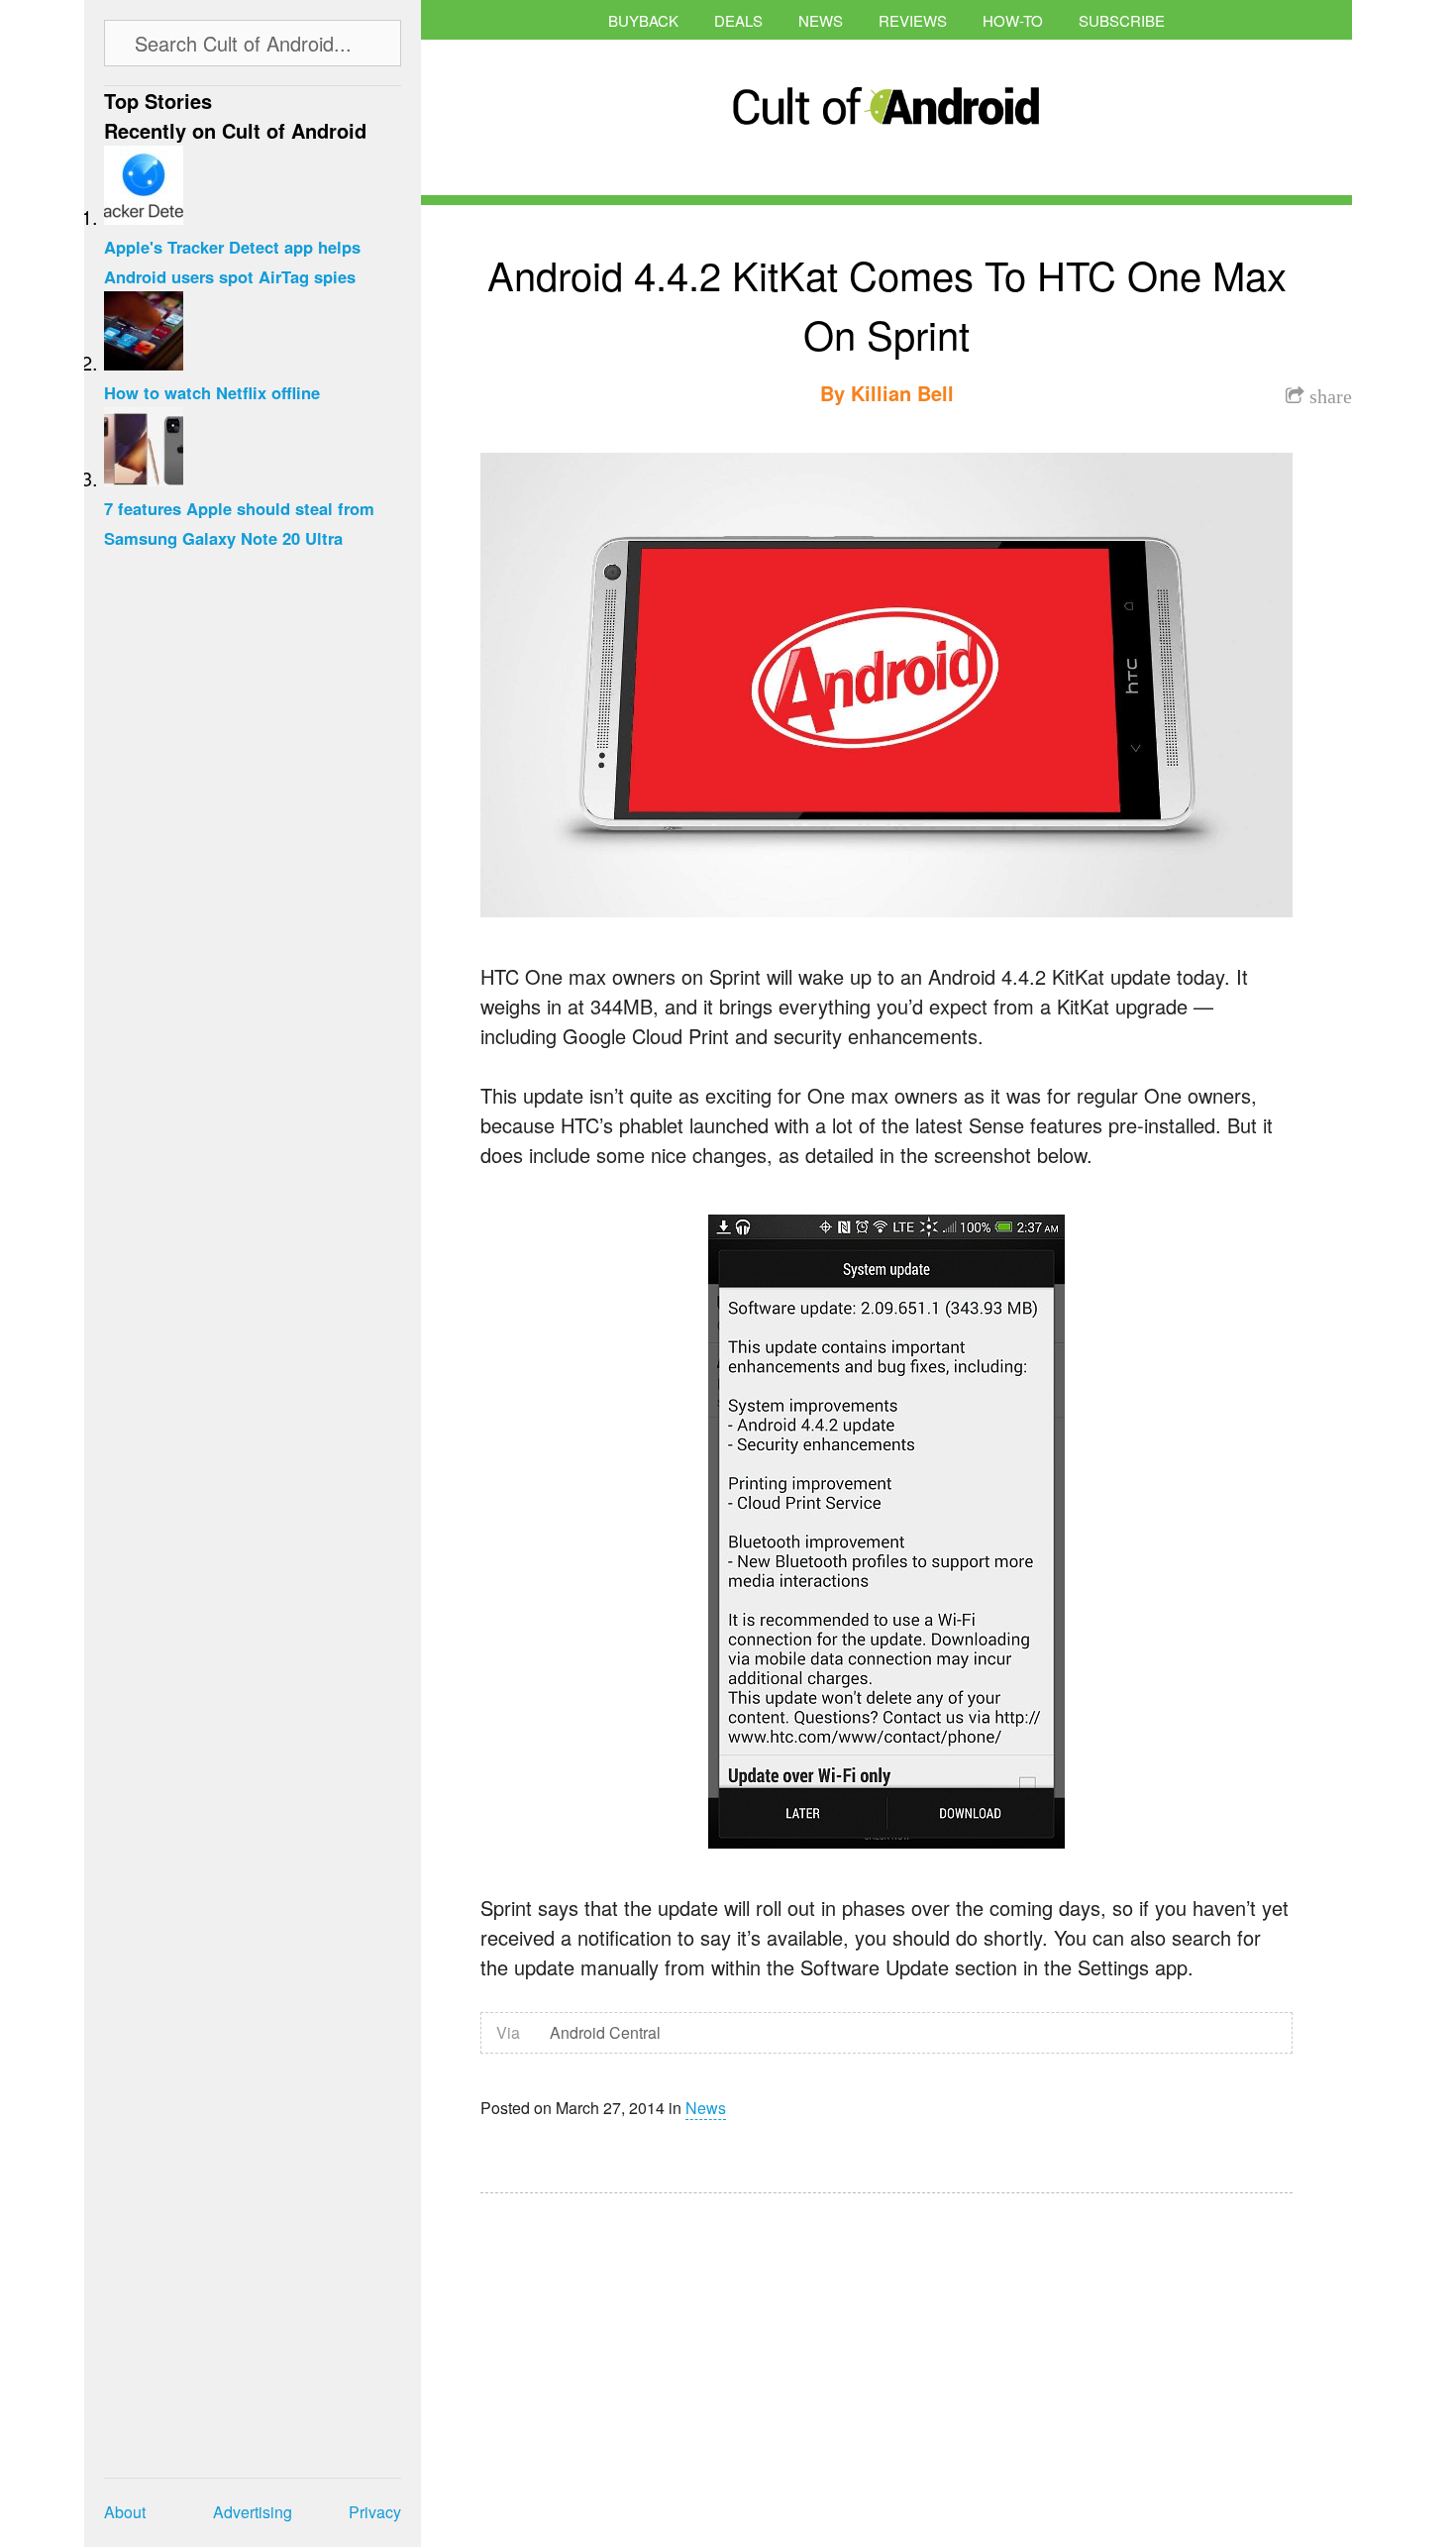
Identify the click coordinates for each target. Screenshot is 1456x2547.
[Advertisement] (669, 2357)
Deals (738, 20)
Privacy (375, 2512)
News (821, 20)
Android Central (605, 2032)
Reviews (913, 20)
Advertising (253, 2512)
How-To (1013, 20)
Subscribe (1122, 20)
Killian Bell (902, 393)
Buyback (643, 20)
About (125, 2512)
